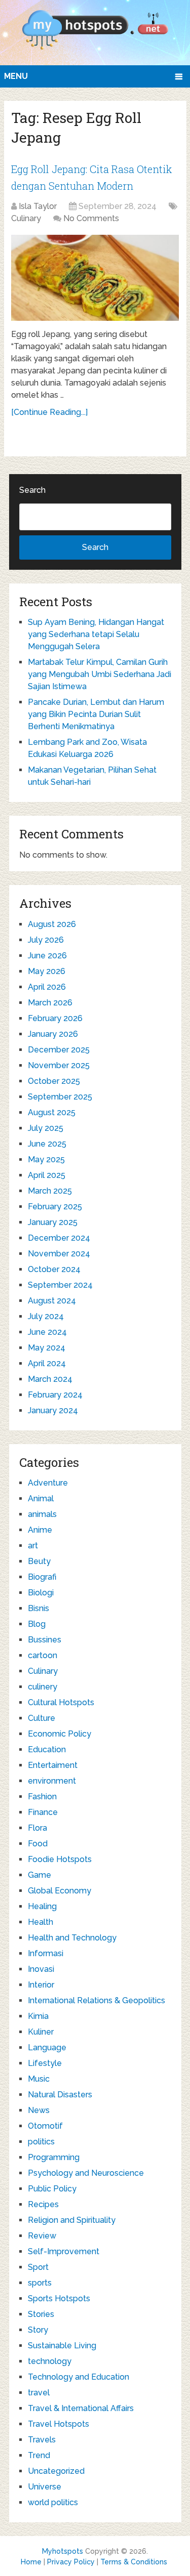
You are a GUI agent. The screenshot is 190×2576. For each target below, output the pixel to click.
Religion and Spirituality (72, 2220)
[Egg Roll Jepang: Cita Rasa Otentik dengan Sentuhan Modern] (95, 278)
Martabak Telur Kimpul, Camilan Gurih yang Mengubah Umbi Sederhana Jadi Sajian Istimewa (100, 674)
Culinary (26, 218)
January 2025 (53, 1222)
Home (31, 2562)
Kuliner (41, 2032)
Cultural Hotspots (61, 1702)
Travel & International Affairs (81, 2408)
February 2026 (55, 1018)
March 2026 (50, 1003)
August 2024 (52, 1301)
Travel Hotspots (59, 2424)
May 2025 (46, 1159)
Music (39, 2079)
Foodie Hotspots (60, 1859)
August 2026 (52, 924)
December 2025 (59, 1050)
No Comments (91, 218)
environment (52, 1781)
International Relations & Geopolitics (97, 2000)
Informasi (46, 1953)
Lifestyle (45, 2063)
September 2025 (60, 1097)
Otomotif (45, 2126)
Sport (38, 2267)
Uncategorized (56, 2471)
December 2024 (59, 1238)
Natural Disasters (60, 2095)
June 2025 (47, 1144)
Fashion (42, 1797)
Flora (37, 1828)
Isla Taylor (38, 206)
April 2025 (47, 1175)
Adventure (48, 1483)
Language (47, 2047)
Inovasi (41, 1969)
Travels (42, 2440)
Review (42, 2236)
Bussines (45, 1640)
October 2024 (54, 1269)
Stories (41, 2314)
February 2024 (55, 1395)
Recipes (43, 2204)
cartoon (43, 1655)
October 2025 (54, 1081)
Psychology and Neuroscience (86, 2173)
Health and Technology (72, 1938)
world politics (53, 2502)
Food (38, 1844)
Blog (37, 1624)
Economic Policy (60, 1734)
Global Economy (60, 1891)
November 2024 (59, 1254)
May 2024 (47, 1348)
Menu (16, 76)
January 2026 (53, 1034)
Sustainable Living (62, 2346)
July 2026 (46, 940)
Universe (45, 2487)
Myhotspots (63, 2551)
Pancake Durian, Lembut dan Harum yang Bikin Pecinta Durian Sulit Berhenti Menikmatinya (96, 714)
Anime (40, 1530)
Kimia (38, 2016)
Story (38, 2330)
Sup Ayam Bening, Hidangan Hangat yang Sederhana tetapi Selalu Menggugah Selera (96, 634)
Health (41, 1922)
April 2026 (47, 987)
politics (41, 2142)
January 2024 (53, 1410)
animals (42, 1514)
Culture (42, 1718)
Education (47, 1749)
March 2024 (50, 1379)
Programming (54, 2157)
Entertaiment (53, 1765)
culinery (43, 1687)
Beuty (39, 1561)
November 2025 (59, 1065)
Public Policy (52, 2189)
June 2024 (47, 1332)
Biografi (42, 1577)
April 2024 (47, 1363)
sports (40, 2283)
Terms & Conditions (134, 2562)
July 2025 (46, 1128)
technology (50, 2361)
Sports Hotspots (59, 2298)
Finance (43, 1812)
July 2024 (46, 1316)
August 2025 (52, 1112)
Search (32, 490)
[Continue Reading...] (49, 412)
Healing (42, 1906)
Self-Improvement (64, 2251)
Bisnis (39, 1608)
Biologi (41, 1593)
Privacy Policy (71, 2562)
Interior (41, 1985)
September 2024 (60, 1285)
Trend (39, 2455)
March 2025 (50, 1191)
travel (39, 2393)
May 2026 (47, 971)
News (39, 2110)
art (33, 1546)
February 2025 (55, 1207)
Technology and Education (79, 2377)
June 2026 (47, 956)
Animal (41, 1498)
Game (40, 1875)
